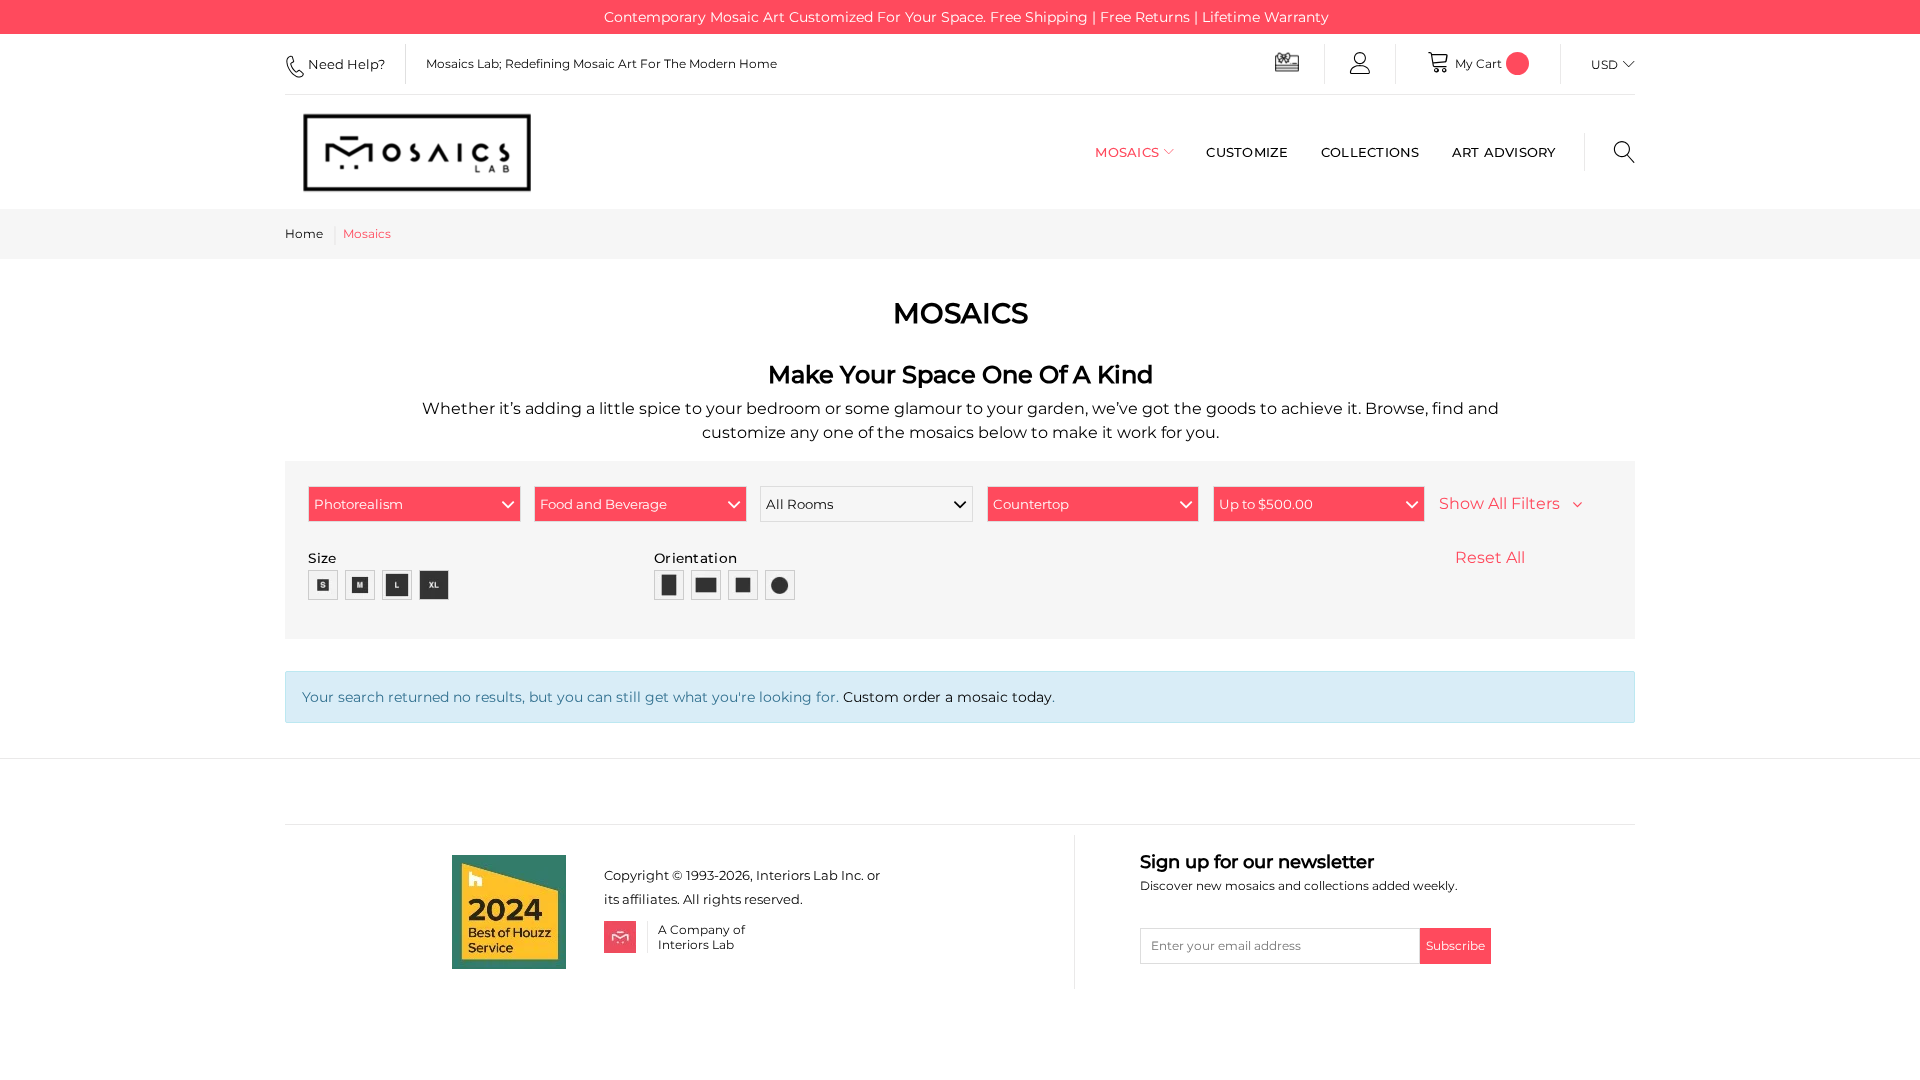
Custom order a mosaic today (947, 697)
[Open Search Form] (1609, 152)
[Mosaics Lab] (434, 152)
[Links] (1360, 64)
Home (304, 233)
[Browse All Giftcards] (1287, 61)
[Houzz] (509, 866)
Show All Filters (1505, 503)
